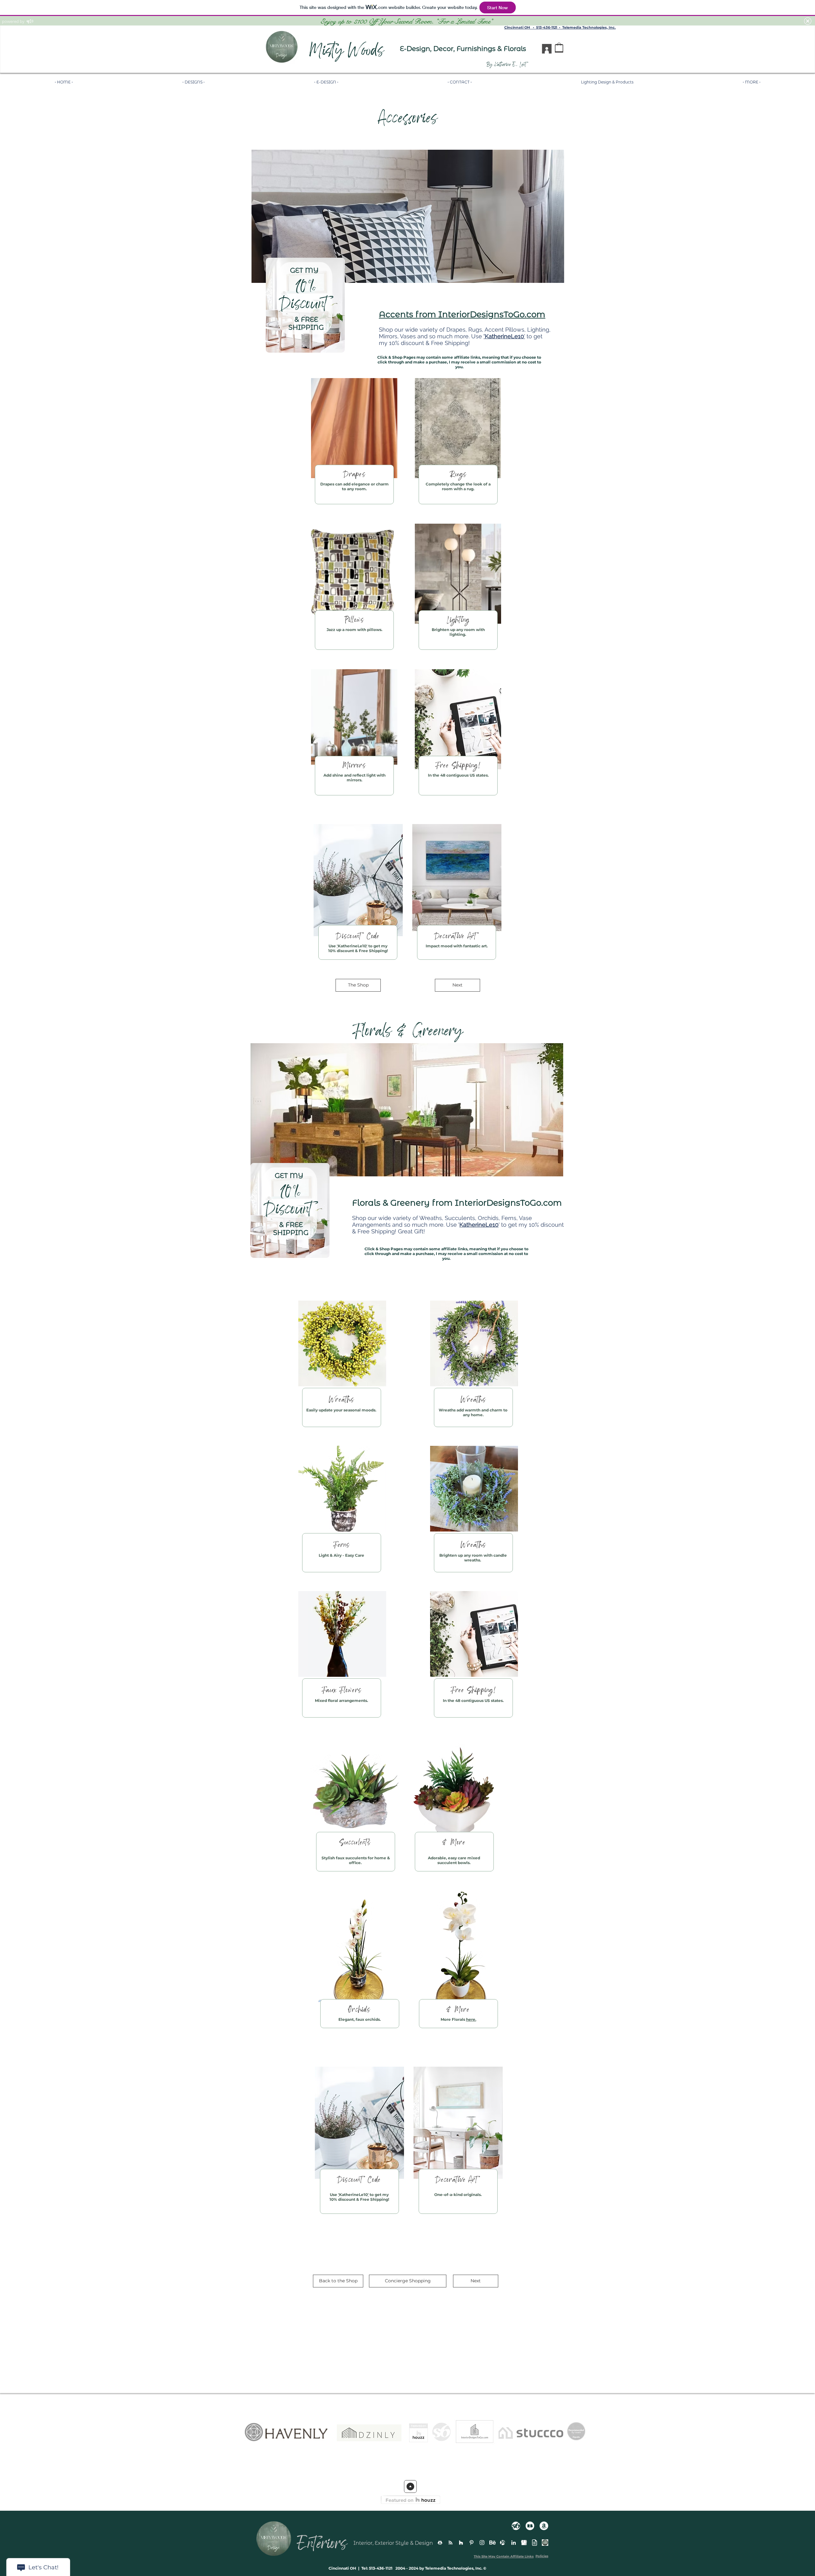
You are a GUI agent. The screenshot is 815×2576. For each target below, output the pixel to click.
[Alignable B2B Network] (503, 2543)
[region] (305, 305)
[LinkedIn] (514, 2543)
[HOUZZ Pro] (461, 2543)
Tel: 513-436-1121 (376, 2568)
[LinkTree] (440, 2543)
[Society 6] (516, 2526)
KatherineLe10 (352, 946)
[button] (408, 2281)
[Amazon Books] (544, 2526)
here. (471, 2019)
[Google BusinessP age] (524, 2543)
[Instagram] (482, 2543)
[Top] (410, 2486)
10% (306, 288)
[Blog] (535, 2543)
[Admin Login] (545, 2543)
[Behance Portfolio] (493, 2543)
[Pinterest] (471, 2543)
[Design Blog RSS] (450, 2543)
